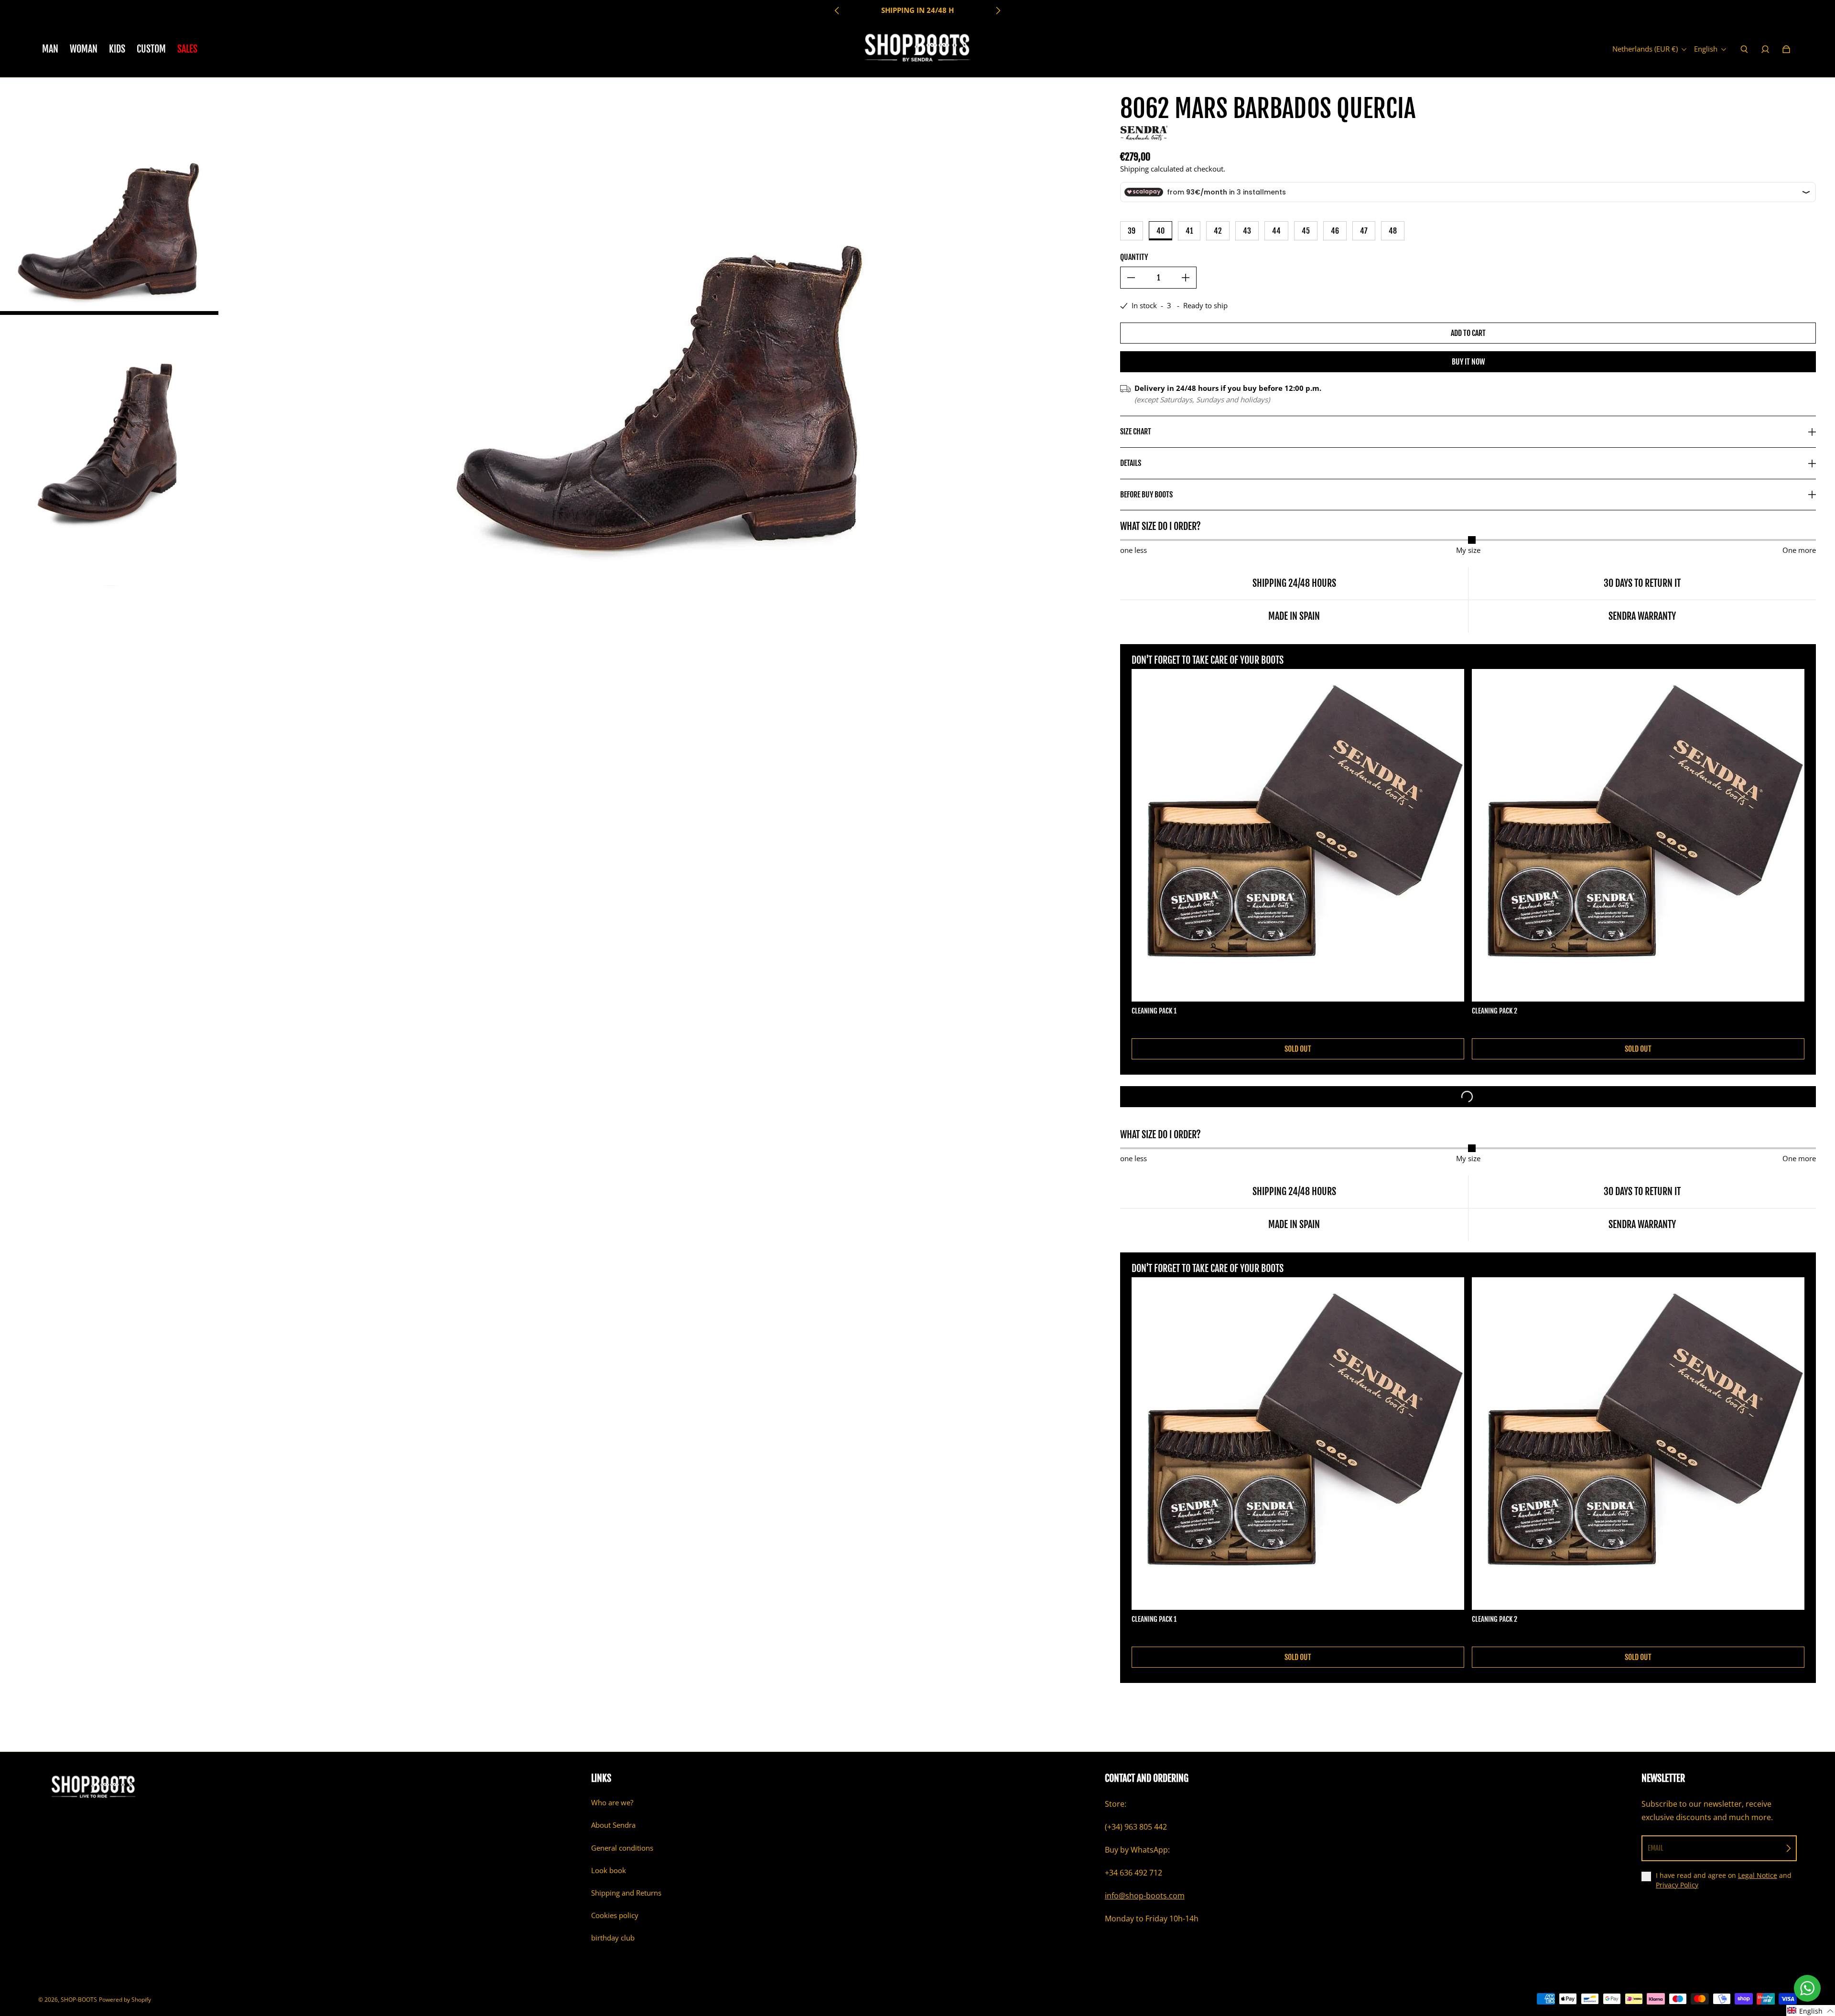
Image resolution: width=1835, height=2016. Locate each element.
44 (1276, 231)
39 (1132, 231)
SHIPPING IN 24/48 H (917, 10)
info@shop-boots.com (1145, 1896)
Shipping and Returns (626, 1893)
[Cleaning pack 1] (1298, 835)
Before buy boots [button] (1146, 495)
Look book (609, 1870)
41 (1189, 231)
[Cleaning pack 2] (1638, 835)
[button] (1811, 2011)
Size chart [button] (1136, 431)
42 (1218, 231)
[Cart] (1786, 49)
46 (1335, 231)
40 (1160, 231)
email (1656, 1848)
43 (1247, 231)
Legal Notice (1758, 1875)
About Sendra (613, 1825)
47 (1364, 231)
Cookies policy (615, 1915)
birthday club (613, 1938)
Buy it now (1468, 362)
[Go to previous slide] (837, 11)
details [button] (1131, 463)
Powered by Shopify (125, 2000)
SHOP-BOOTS (79, 2000)
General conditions (622, 1848)
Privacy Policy (1677, 1885)
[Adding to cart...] (1468, 1097)
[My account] (1765, 49)
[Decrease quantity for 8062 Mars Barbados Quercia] (1131, 278)
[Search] (1744, 49)
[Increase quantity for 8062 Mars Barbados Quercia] (1186, 278)
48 (1393, 231)
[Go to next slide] (998, 11)
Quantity (1134, 257)
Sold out (1298, 1049)
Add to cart (1468, 333)
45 (1306, 231)
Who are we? (612, 1803)
